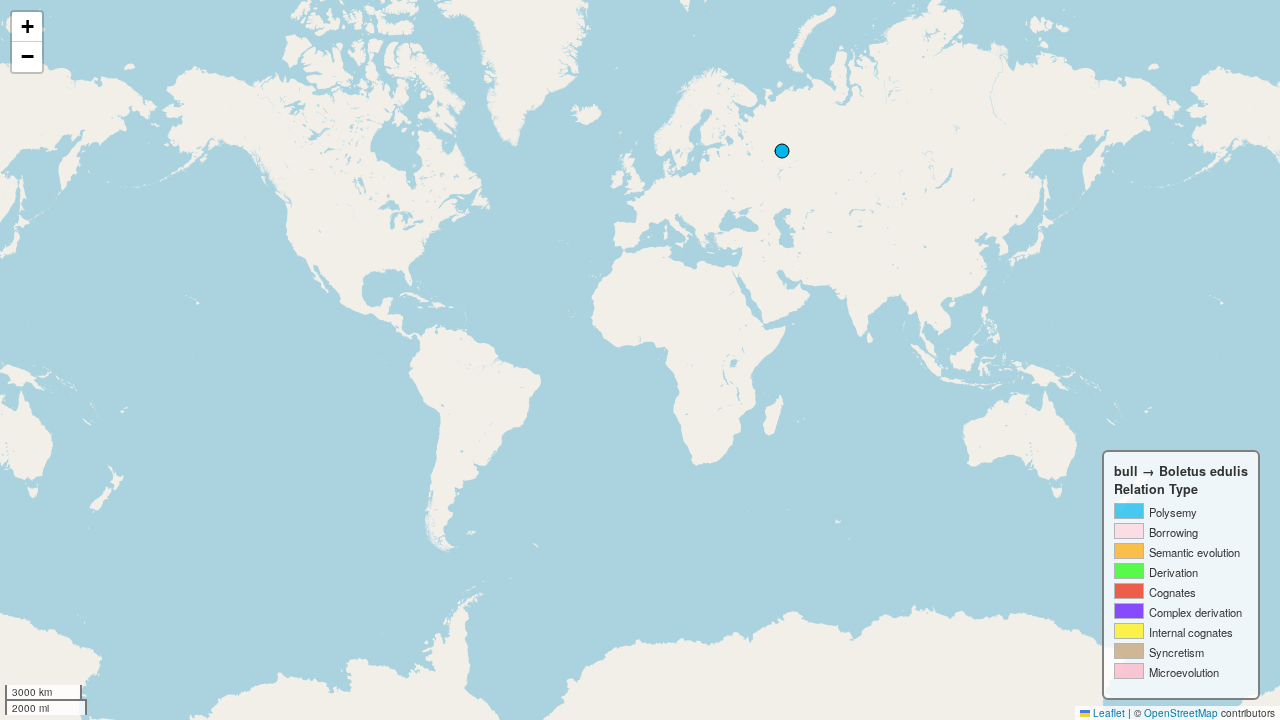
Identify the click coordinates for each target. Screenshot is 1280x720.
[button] (27, 27)
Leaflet (1107, 713)
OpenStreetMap (1181, 713)
